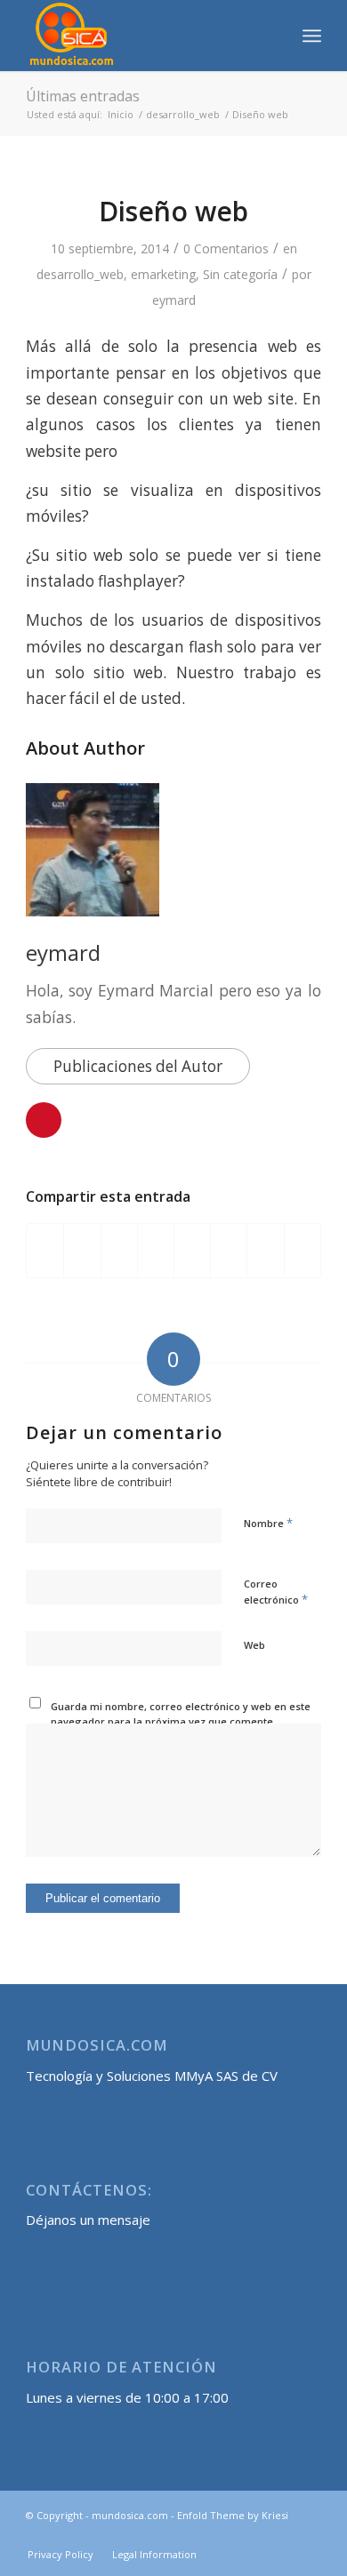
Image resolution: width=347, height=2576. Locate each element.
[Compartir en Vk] (229, 1251)
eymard (174, 300)
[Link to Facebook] (281, 2536)
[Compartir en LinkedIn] (156, 1251)
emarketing (163, 274)
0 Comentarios (226, 248)
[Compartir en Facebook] (45, 1251)
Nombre (268, 1523)
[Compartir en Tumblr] (192, 1251)
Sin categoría (240, 274)
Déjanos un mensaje (88, 2220)
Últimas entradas (83, 96)
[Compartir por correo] (303, 1251)
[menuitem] (273, 36)
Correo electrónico (276, 1592)
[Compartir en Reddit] (265, 1251)
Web (254, 1645)
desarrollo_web (80, 274)
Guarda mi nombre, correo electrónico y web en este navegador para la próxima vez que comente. (181, 1714)
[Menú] (312, 36)
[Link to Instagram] (308, 2536)
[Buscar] (273, 36)
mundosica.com (130, 2515)
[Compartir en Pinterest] (119, 1251)
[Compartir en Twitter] (82, 1251)
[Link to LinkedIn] (254, 2536)
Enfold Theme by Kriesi (233, 2515)
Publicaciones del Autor (138, 1066)
